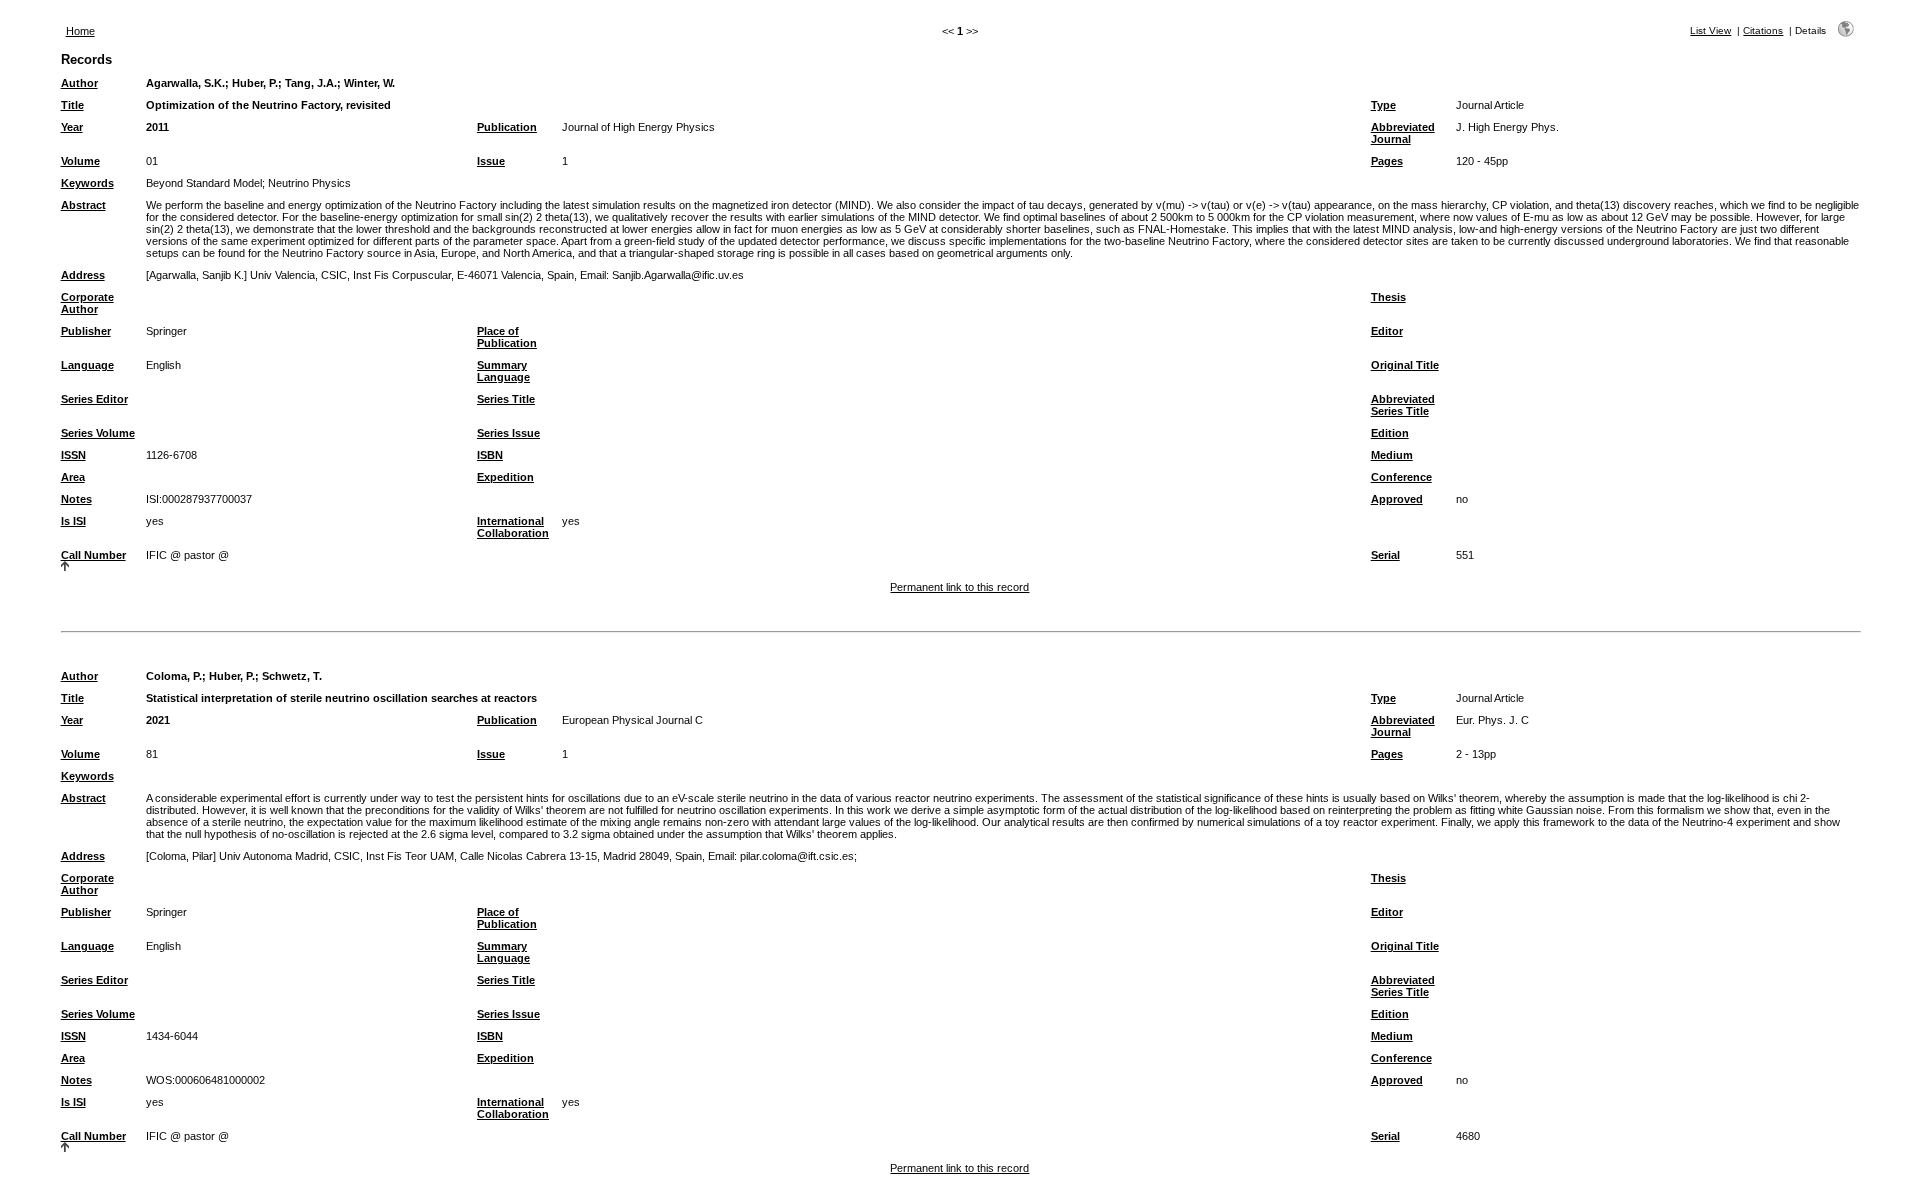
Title (72, 105)
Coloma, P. (174, 676)
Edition (1390, 433)
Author (79, 83)
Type (1383, 105)
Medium (1392, 455)
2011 (157, 127)
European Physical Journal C (632, 720)
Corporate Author (87, 303)
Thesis (1388, 297)
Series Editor (94, 399)
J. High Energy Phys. (1507, 127)
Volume (80, 161)
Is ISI (73, 521)
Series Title (506, 399)
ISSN (73, 455)
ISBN (490, 455)
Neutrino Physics (309, 183)
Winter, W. (369, 83)
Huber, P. (255, 83)
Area (73, 477)
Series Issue (508, 433)
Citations (1763, 30)
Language (87, 365)
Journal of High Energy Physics (638, 127)
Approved (1397, 499)
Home (80, 31)
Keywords (87, 183)
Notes (76, 499)
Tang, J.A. (311, 83)
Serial (1385, 555)
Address (83, 275)
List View (1710, 30)
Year (72, 127)
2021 (158, 720)
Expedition (505, 477)
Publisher (86, 331)
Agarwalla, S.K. (185, 83)
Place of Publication (507, 337)
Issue (491, 161)
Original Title (1405, 365)
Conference (1401, 477)
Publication (507, 127)
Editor (1387, 331)
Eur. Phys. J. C (1492, 720)
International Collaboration (513, 527)
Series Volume (98, 433)
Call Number (93, 555)
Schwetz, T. (292, 676)
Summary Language (503, 371)
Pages (1387, 161)
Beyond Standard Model (204, 183)
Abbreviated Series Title (1403, 405)
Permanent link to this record (959, 587)
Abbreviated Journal (1403, 133)
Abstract (83, 205)
